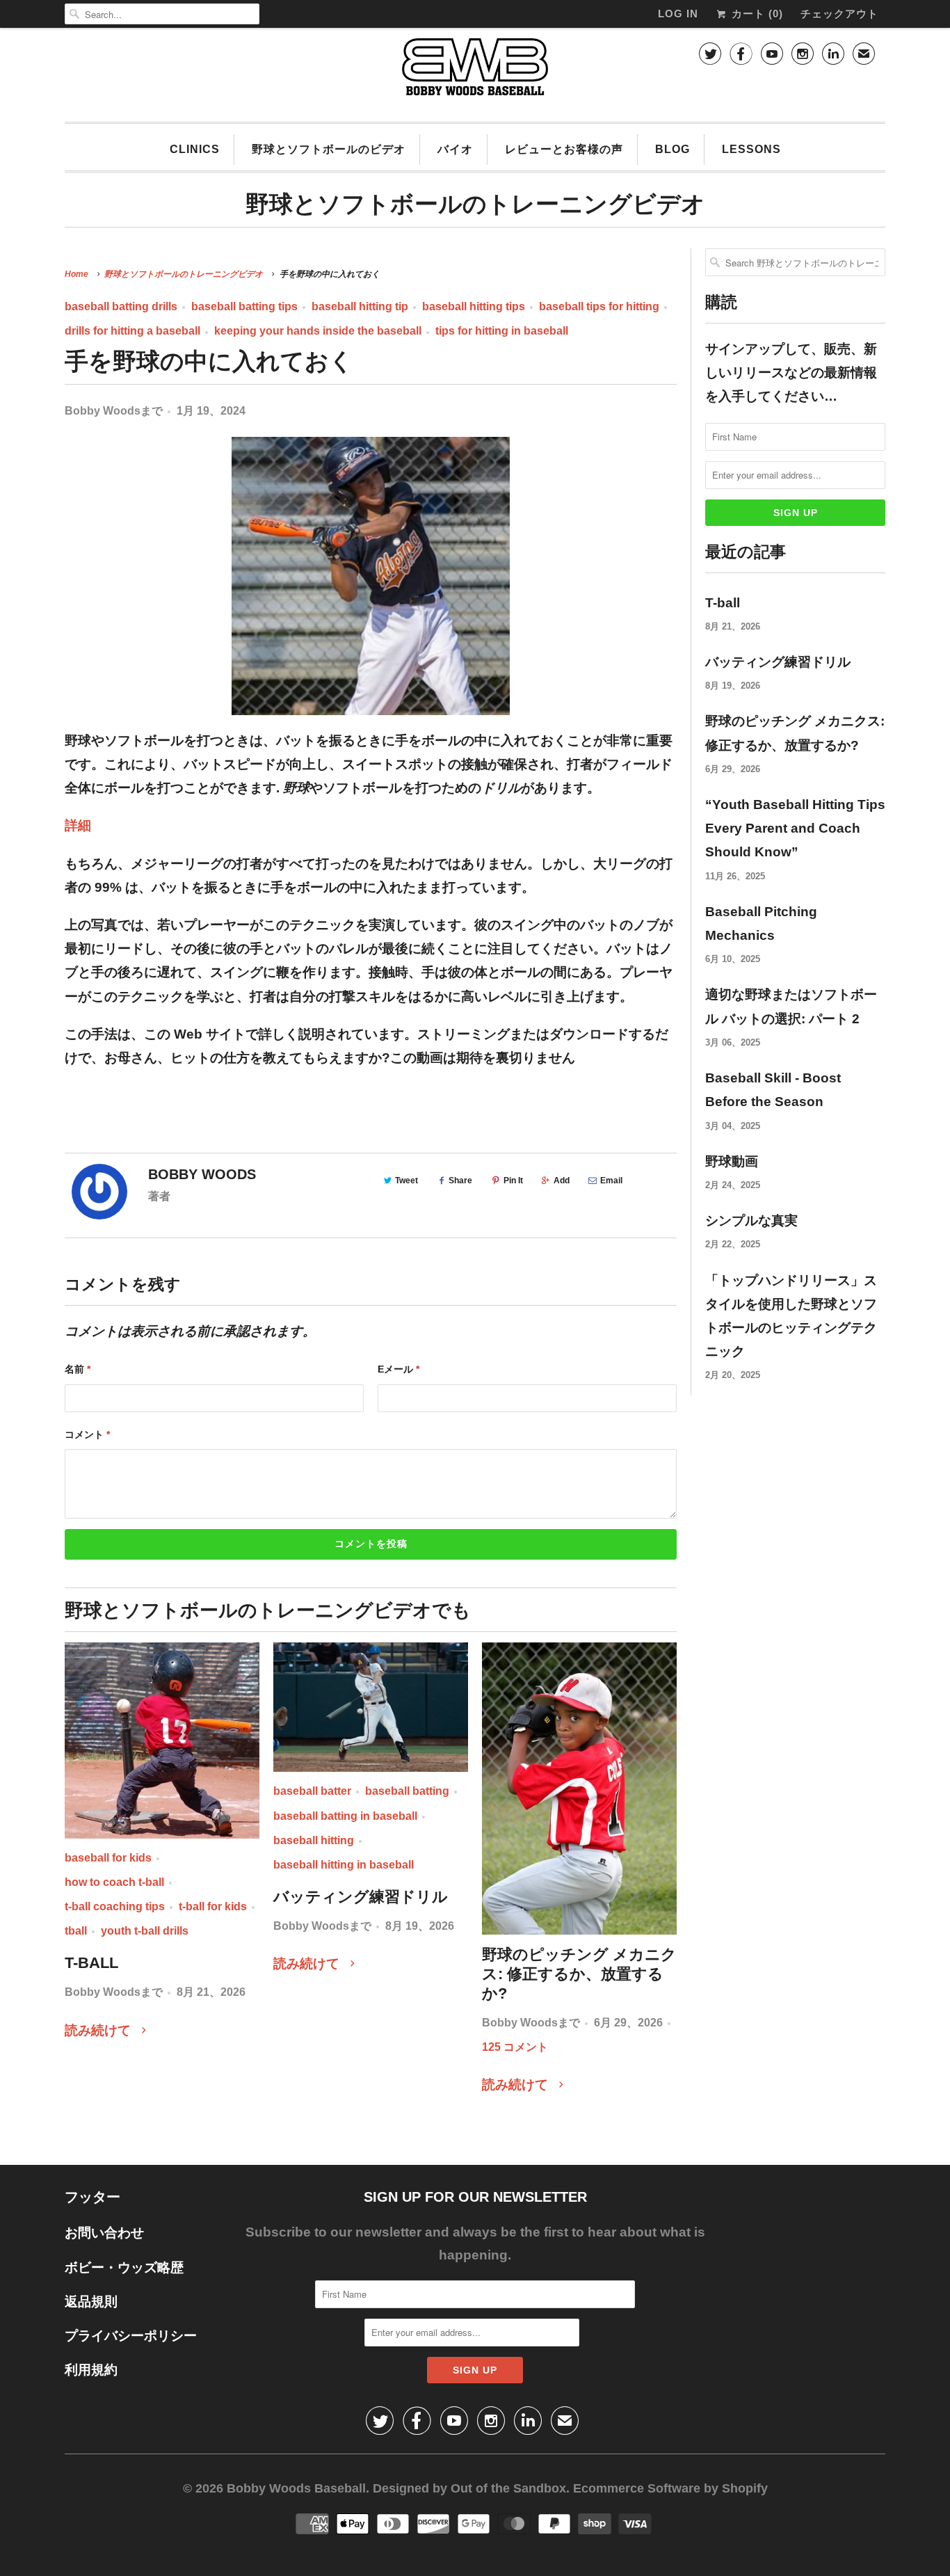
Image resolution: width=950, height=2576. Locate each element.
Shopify (745, 2488)
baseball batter (312, 1791)
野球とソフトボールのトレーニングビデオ (475, 204)
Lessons (751, 149)
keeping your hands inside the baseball (318, 331)
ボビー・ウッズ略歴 (124, 2267)
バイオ (455, 149)
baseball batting (407, 1791)
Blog (673, 149)
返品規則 (91, 2302)
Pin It (513, 1181)
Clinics (195, 149)
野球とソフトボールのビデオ (329, 149)
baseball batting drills (121, 306)
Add (562, 1181)
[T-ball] (162, 1741)
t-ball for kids (213, 1906)
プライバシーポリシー (131, 2336)
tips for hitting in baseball (502, 331)
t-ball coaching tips (115, 1906)
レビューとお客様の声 (564, 149)
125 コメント (515, 2047)
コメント (87, 1434)
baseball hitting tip (360, 306)
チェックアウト (839, 14)
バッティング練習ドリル (361, 1897)
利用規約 (91, 2370)
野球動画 (732, 1161)
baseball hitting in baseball (344, 1865)
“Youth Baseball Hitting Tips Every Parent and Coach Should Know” (795, 828)
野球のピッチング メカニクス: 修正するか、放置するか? (579, 1974)
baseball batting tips (244, 306)
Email (611, 1181)
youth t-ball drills (145, 1931)
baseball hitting (314, 1840)
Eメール (398, 1369)
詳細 (78, 825)
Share (460, 1181)
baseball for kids (108, 1858)
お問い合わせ (104, 2233)
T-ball (91, 1963)
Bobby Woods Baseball (296, 2488)
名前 (78, 1369)
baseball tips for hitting (599, 306)
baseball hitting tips (474, 306)
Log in (678, 14)
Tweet (406, 1181)
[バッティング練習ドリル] (371, 1707)
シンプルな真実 (751, 1221)
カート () (756, 14)
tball (76, 1931)
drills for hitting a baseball (132, 331)
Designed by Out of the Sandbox (469, 2488)
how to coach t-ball (114, 1882)
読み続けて (99, 2030)
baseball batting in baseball (345, 1816)
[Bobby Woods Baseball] (475, 73)
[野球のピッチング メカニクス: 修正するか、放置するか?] (579, 1789)
